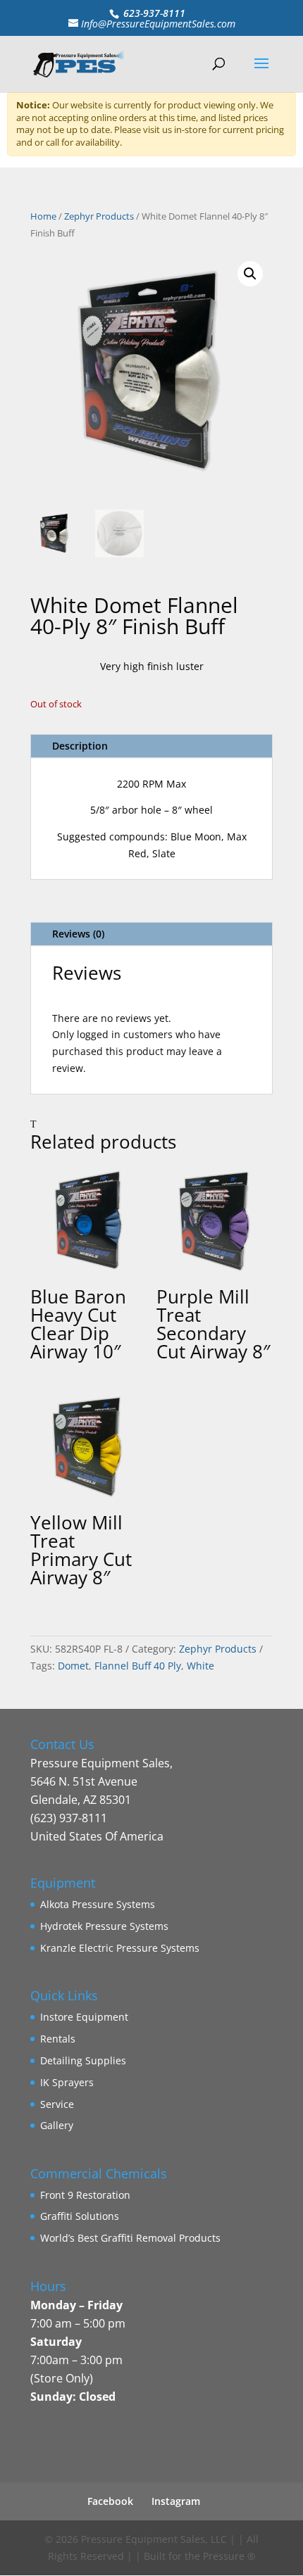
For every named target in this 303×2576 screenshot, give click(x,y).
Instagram (176, 2501)
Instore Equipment (84, 2017)
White (200, 1666)
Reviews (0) (78, 934)
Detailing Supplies (83, 2060)
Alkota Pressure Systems (98, 1904)
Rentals (58, 2039)
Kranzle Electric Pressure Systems (120, 1948)
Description (80, 746)
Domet (73, 1666)
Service (57, 2104)
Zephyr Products (99, 216)
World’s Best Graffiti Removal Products (130, 2238)
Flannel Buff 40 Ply (138, 1666)
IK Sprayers (67, 2082)
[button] (250, 274)
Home (43, 216)
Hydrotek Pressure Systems (104, 1926)
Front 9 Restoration (85, 2195)
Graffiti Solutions (80, 2216)
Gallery (57, 2125)
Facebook (110, 2501)
